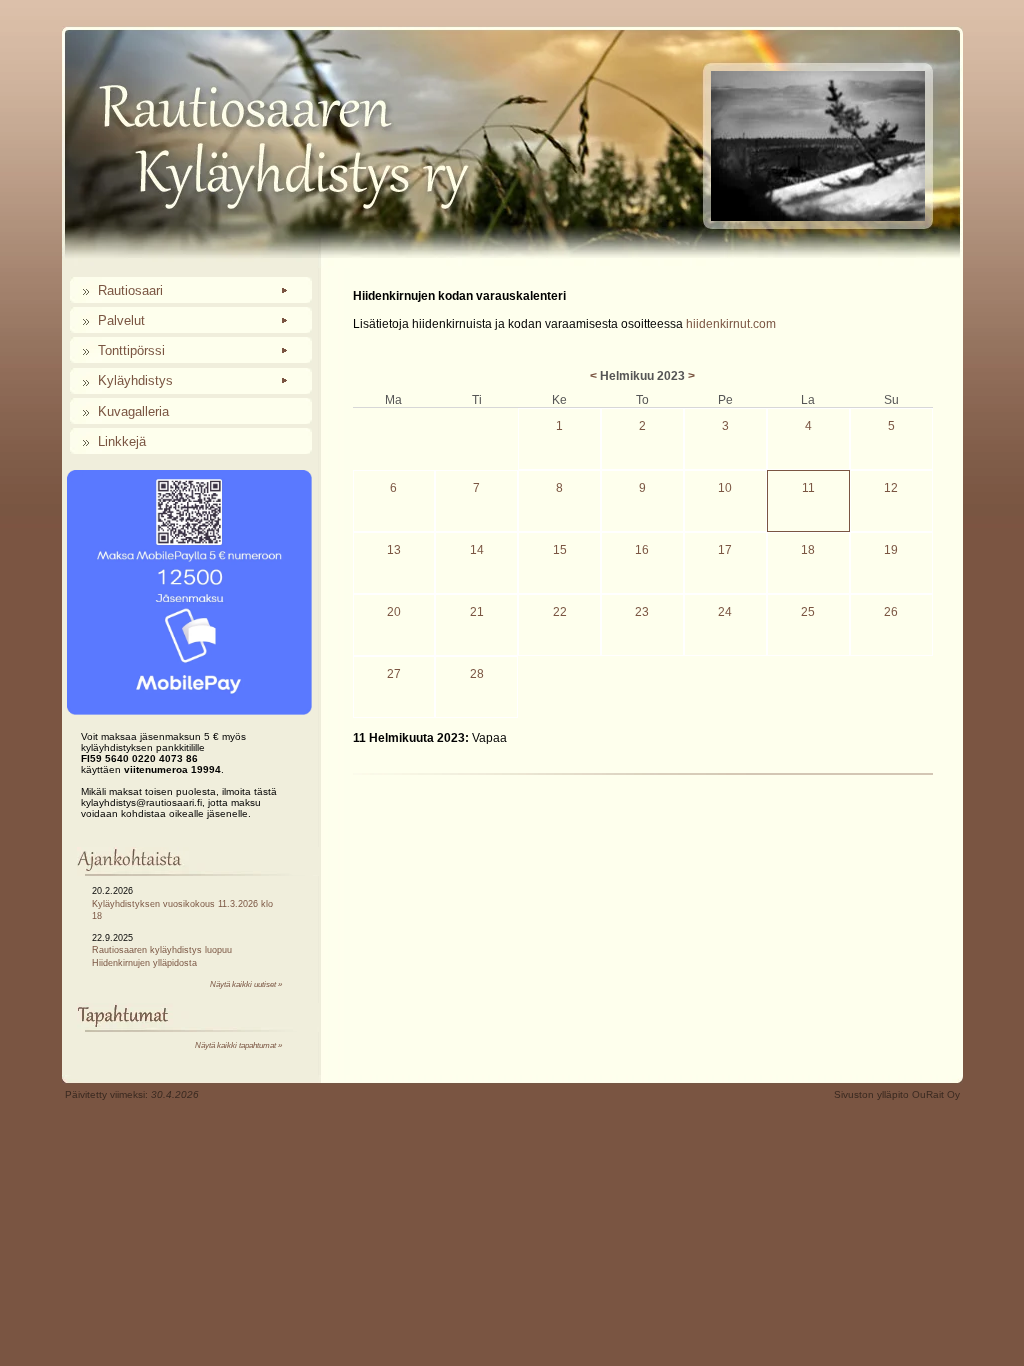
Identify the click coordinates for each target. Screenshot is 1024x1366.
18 (808, 550)
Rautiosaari (130, 290)
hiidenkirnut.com (731, 324)
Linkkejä (122, 441)
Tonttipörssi (131, 350)
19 (891, 550)
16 (642, 550)
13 (394, 550)
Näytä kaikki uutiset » (246, 984)
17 (725, 550)
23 (642, 612)
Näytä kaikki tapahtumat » (238, 1045)
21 (477, 612)
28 (477, 674)
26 (891, 612)
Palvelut (121, 320)
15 (560, 550)
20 (394, 612)
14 (477, 550)
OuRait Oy (936, 1094)
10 (725, 488)
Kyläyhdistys (135, 380)
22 (560, 612)
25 (808, 612)
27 (394, 674)
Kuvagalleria (133, 411)
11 (808, 488)
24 (725, 612)
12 (891, 488)
